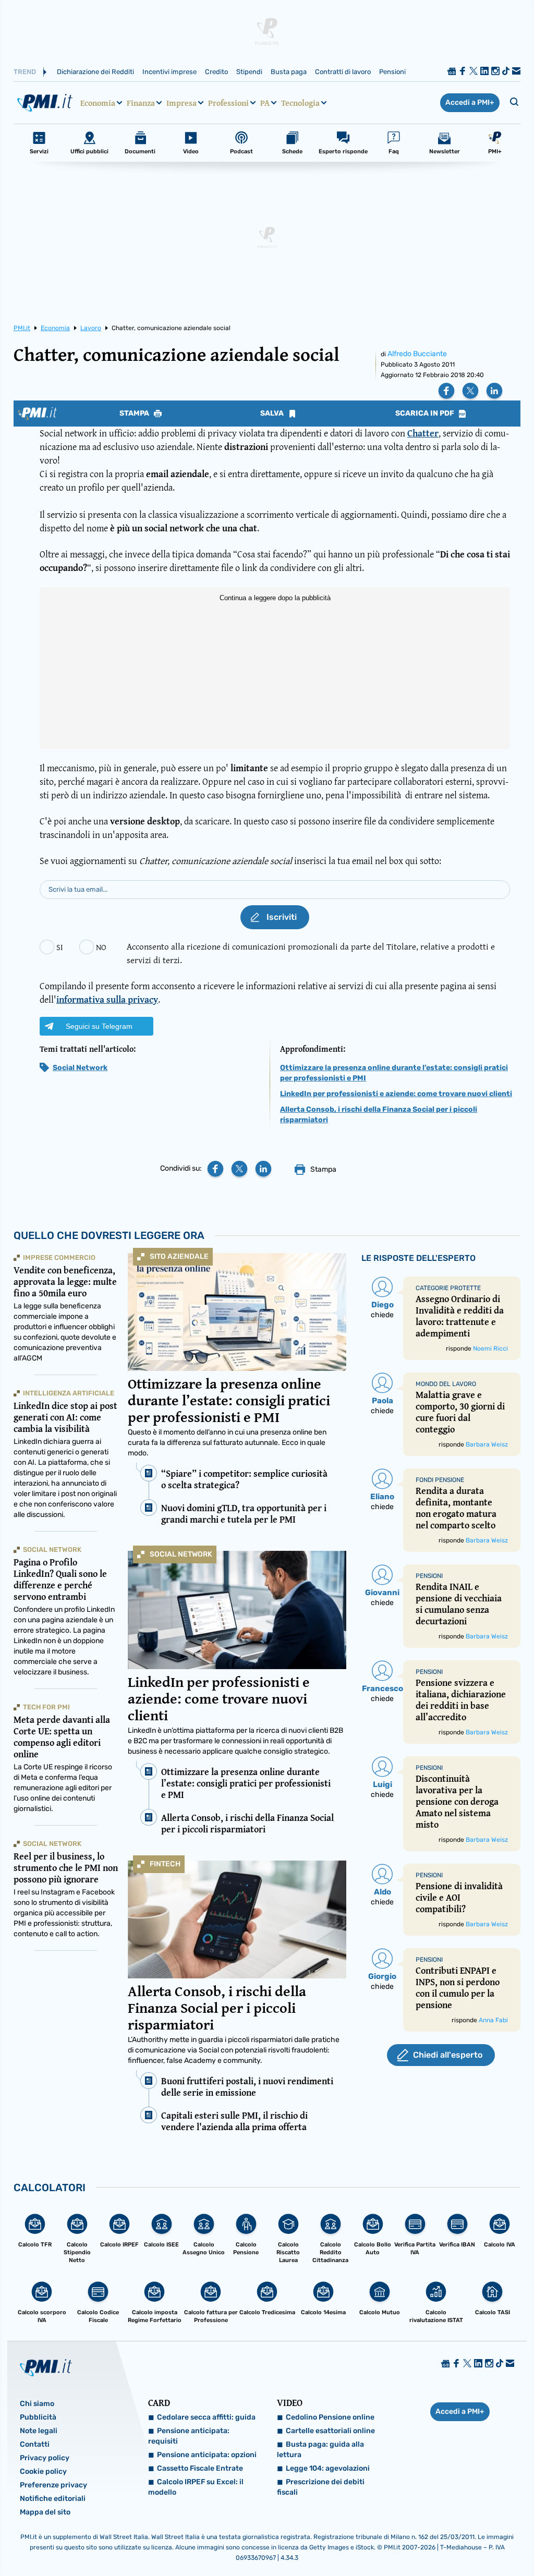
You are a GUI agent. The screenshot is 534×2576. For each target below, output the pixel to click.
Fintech (165, 1864)
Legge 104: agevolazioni (328, 2468)
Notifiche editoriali (53, 2499)
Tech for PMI (46, 1707)
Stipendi (249, 72)
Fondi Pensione (440, 1480)
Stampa (135, 414)
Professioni (228, 103)
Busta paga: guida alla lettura (320, 2450)
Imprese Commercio (59, 1257)
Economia (98, 103)
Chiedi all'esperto (448, 2055)
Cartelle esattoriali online (330, 2431)
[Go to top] (454, 2542)
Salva (273, 414)
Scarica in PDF (426, 414)
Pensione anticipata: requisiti (189, 2436)
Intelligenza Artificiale (69, 1393)
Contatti (35, 2444)
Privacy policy (45, 2458)
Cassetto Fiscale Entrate (200, 2468)
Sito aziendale (179, 1256)
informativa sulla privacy (107, 999)
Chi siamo (37, 2404)
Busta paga (289, 72)
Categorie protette (448, 1288)
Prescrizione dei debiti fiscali (321, 2487)
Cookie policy (43, 2471)
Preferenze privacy (53, 2485)
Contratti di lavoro (343, 72)
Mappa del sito (45, 2512)
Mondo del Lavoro (446, 1384)
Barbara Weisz (487, 1444)
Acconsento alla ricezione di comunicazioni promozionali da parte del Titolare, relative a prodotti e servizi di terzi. (311, 953)
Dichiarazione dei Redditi (95, 72)
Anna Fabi (493, 2020)
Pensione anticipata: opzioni (207, 2455)
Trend (25, 72)
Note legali (39, 2431)
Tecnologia (300, 103)
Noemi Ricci (490, 1348)
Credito (216, 72)
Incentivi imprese (169, 72)
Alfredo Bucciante (417, 354)
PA (265, 103)
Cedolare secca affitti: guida (206, 2417)
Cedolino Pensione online (330, 2417)
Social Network (80, 1068)
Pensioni (392, 72)
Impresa (181, 103)
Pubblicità (38, 2417)
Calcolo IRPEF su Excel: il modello (196, 2487)
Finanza (141, 103)
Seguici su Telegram (99, 1026)
